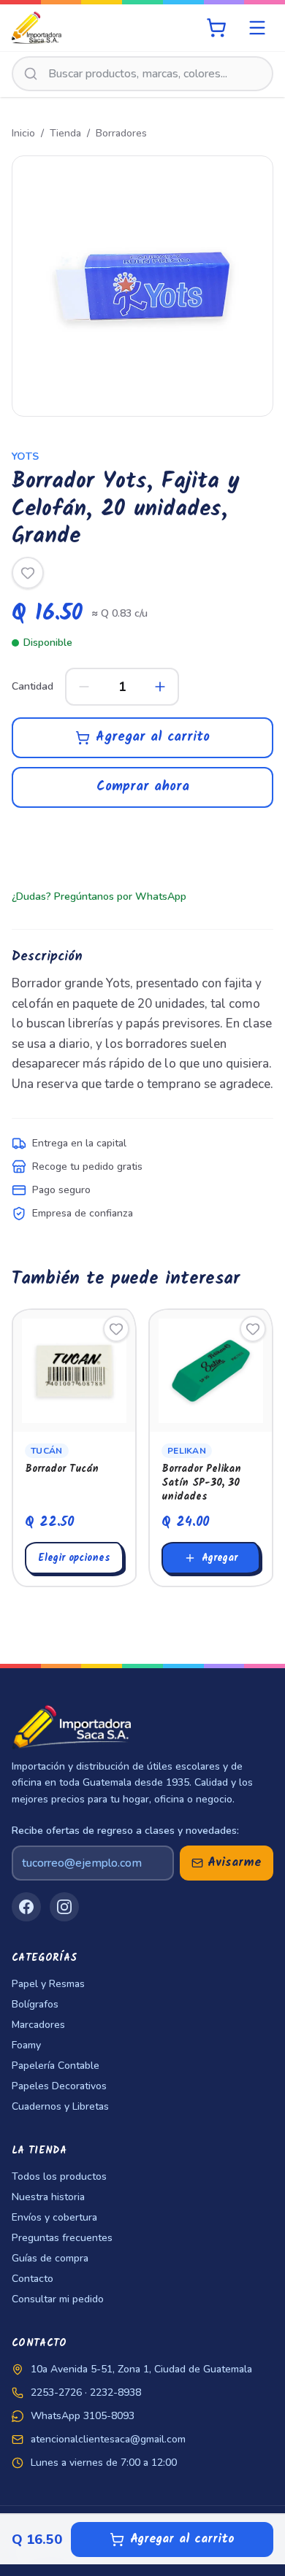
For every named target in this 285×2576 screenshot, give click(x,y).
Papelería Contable (56, 2066)
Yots (25, 456)
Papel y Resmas (48, 1984)
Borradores (121, 133)
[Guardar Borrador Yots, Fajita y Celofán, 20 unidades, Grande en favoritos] (28, 573)
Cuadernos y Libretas (60, 2106)
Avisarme (235, 1863)
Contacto (33, 2279)
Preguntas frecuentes (62, 2238)
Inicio (23, 133)
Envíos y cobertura (54, 2217)
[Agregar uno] (160, 687)
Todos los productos (59, 2176)
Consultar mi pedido (58, 2299)
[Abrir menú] (257, 28)
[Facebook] (26, 1907)
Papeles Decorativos (59, 2086)
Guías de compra (50, 2258)
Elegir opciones (74, 1558)
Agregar (220, 1558)
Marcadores (38, 2025)
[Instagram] (64, 1907)
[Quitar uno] (84, 687)
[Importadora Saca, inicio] (37, 28)
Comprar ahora (143, 787)
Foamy (26, 2045)
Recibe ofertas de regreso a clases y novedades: (125, 1831)
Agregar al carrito (153, 737)
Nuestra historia (48, 2197)
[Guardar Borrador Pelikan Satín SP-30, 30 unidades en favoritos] (253, 1329)
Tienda (65, 133)
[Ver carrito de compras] (216, 28)
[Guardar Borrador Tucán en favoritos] (116, 1329)
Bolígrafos (35, 2004)
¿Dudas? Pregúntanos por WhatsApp (99, 896)
